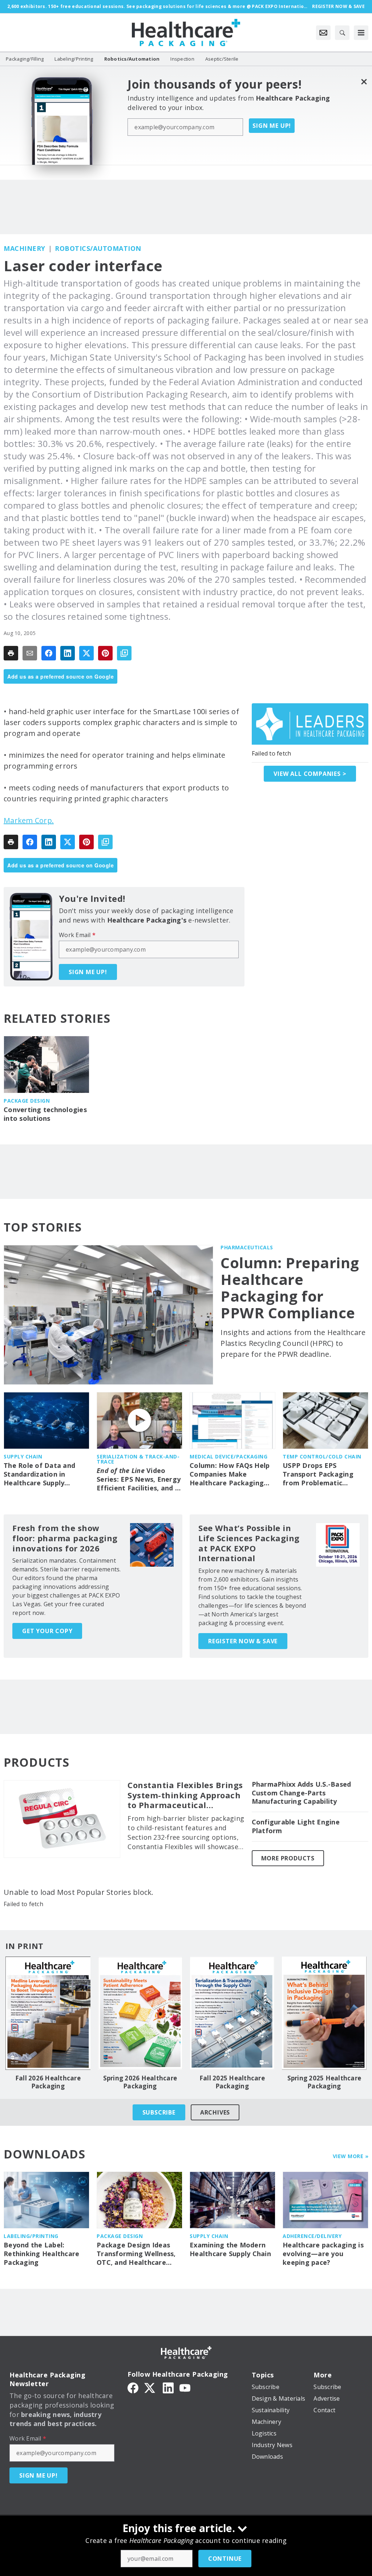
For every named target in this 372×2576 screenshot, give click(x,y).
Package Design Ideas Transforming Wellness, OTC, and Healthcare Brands (136, 2254)
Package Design (27, 1101)
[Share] (49, 653)
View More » (351, 2156)
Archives (215, 2112)
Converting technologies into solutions (45, 1114)
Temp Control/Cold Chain (322, 1456)
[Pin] (105, 653)
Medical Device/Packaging (229, 1456)
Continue (225, 2559)
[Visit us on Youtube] (185, 2387)
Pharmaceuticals (247, 1247)
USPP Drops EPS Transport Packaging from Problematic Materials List (318, 1474)
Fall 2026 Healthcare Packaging (48, 2082)
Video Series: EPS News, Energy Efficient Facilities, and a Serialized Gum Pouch (139, 1480)
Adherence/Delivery (312, 2236)
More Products (288, 1858)
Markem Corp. (29, 820)
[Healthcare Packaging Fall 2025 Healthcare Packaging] (232, 2013)
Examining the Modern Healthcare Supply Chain (230, 2249)
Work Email (77, 935)
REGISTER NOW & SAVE (243, 1641)
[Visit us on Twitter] (150, 2387)
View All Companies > (310, 774)
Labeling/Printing (31, 2236)
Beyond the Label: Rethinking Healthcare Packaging (41, 2254)
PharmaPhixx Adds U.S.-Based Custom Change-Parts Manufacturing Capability (302, 1793)
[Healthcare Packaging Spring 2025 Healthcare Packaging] (324, 2013)
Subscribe (159, 2112)
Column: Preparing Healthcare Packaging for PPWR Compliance (290, 1288)
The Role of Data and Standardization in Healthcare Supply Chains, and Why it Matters (39, 1474)
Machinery (25, 248)
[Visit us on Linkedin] (168, 2387)
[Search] (342, 33)
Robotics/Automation (98, 248)
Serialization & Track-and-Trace (138, 1459)
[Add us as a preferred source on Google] (124, 653)
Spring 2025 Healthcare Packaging (324, 2082)
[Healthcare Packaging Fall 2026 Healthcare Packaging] (48, 2013)
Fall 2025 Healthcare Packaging (232, 2082)
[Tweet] (86, 653)
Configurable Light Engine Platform (296, 1826)
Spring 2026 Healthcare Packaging (140, 2082)
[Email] (30, 653)
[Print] (11, 653)
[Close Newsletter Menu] (364, 82)
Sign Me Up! (272, 126)
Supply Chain (23, 1456)
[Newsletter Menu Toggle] (323, 33)
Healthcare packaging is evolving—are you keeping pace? (323, 2254)
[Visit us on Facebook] (133, 2387)
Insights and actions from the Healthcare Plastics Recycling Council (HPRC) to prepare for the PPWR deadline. (293, 1343)
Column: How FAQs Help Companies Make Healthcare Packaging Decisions (230, 1474)
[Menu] (361, 33)
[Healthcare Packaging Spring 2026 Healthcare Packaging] (140, 2013)
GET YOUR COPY (47, 1631)
